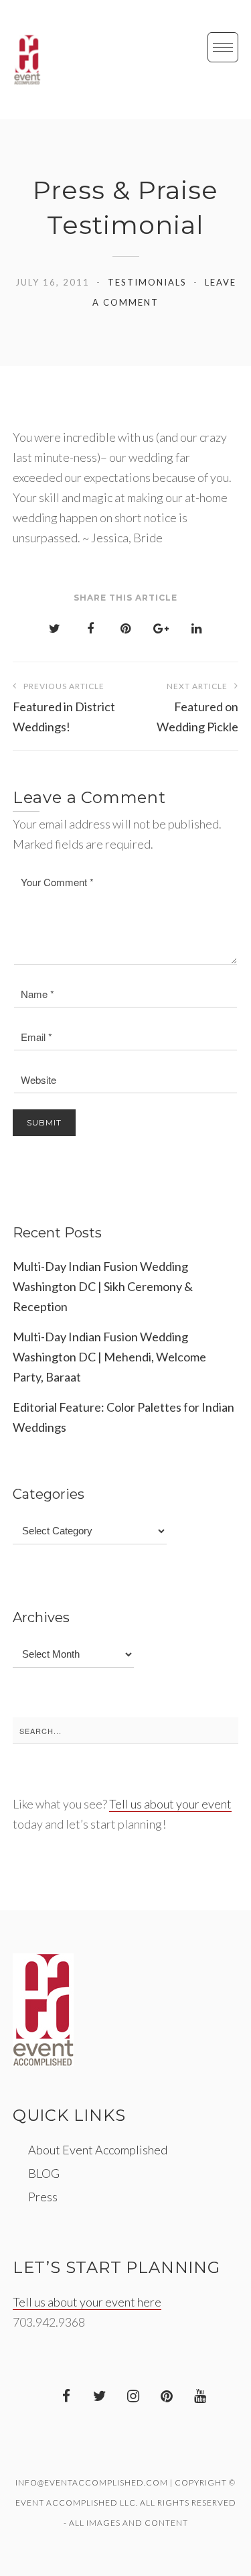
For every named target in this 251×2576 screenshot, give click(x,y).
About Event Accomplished (98, 2150)
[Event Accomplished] (27, 60)
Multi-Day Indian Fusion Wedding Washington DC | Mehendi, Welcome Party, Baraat (109, 1357)
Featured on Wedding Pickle (197, 708)
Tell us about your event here (87, 2302)
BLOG (44, 2173)
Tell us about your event (170, 1804)
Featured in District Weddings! (64, 708)
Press (43, 2197)
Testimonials (147, 282)
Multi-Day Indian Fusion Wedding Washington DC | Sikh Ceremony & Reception (103, 1286)
